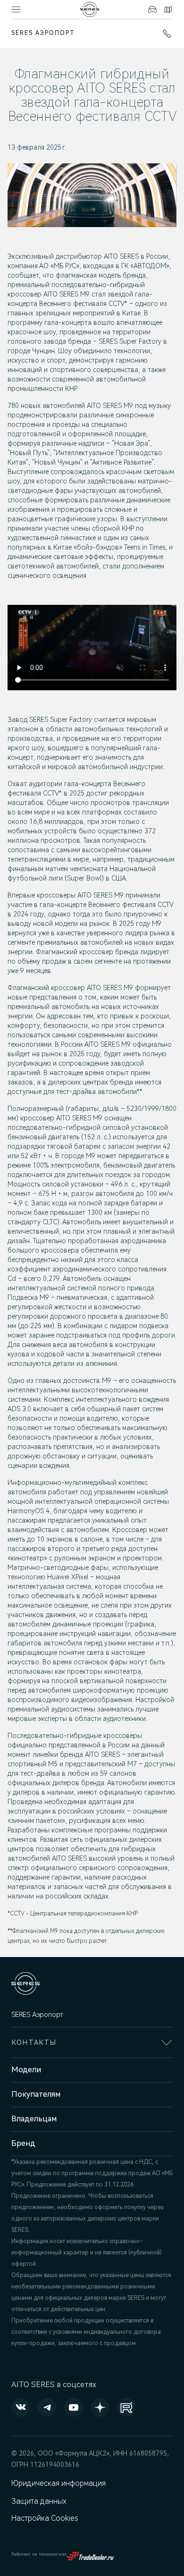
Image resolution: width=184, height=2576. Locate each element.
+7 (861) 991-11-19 (165, 34)
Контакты (167, 9)
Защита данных (39, 2501)
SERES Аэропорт (43, 33)
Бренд (23, 2143)
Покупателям (36, 2094)
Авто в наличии (151, 9)
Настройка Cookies (45, 2518)
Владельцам (34, 2119)
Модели (26, 2070)
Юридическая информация (59, 2483)
